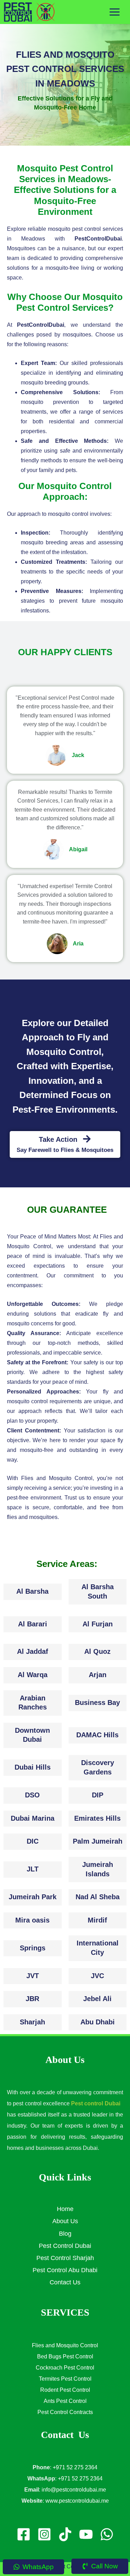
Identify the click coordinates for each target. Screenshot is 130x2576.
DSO (32, 1795)
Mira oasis (32, 1920)
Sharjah (32, 2022)
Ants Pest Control (65, 2401)
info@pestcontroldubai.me (74, 2490)
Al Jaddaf (33, 1651)
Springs (33, 1948)
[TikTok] (65, 2534)
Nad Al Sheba (98, 1897)
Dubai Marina (33, 1818)
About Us (65, 2221)
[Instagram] (44, 2534)
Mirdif (97, 1920)
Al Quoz (97, 1651)
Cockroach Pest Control (65, 2368)
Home (65, 2209)
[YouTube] (86, 2534)
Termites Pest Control (65, 2379)
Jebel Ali (97, 1999)
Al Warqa (33, 1675)
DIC (33, 1841)
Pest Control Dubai (65, 2246)
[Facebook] (24, 2534)
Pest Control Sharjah (65, 2258)
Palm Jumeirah (98, 1841)
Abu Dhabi (98, 2022)
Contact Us (65, 2282)
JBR (32, 1999)
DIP (98, 1795)
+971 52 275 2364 (75, 2467)
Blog (65, 2234)
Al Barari (33, 1624)
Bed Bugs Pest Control (65, 2356)
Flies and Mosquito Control (65, 2345)
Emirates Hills (97, 1818)
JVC (97, 1976)
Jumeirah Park (33, 1897)
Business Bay (97, 1703)
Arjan (98, 1675)
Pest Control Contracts (65, 2412)
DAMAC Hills (97, 1735)
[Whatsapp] (107, 2534)
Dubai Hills (33, 1767)
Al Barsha (32, 1591)
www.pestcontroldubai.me (77, 2501)
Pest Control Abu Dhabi (65, 2270)
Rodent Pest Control (65, 2390)
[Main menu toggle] (115, 12)
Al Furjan (98, 1624)
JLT (33, 1869)
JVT (33, 1976)
